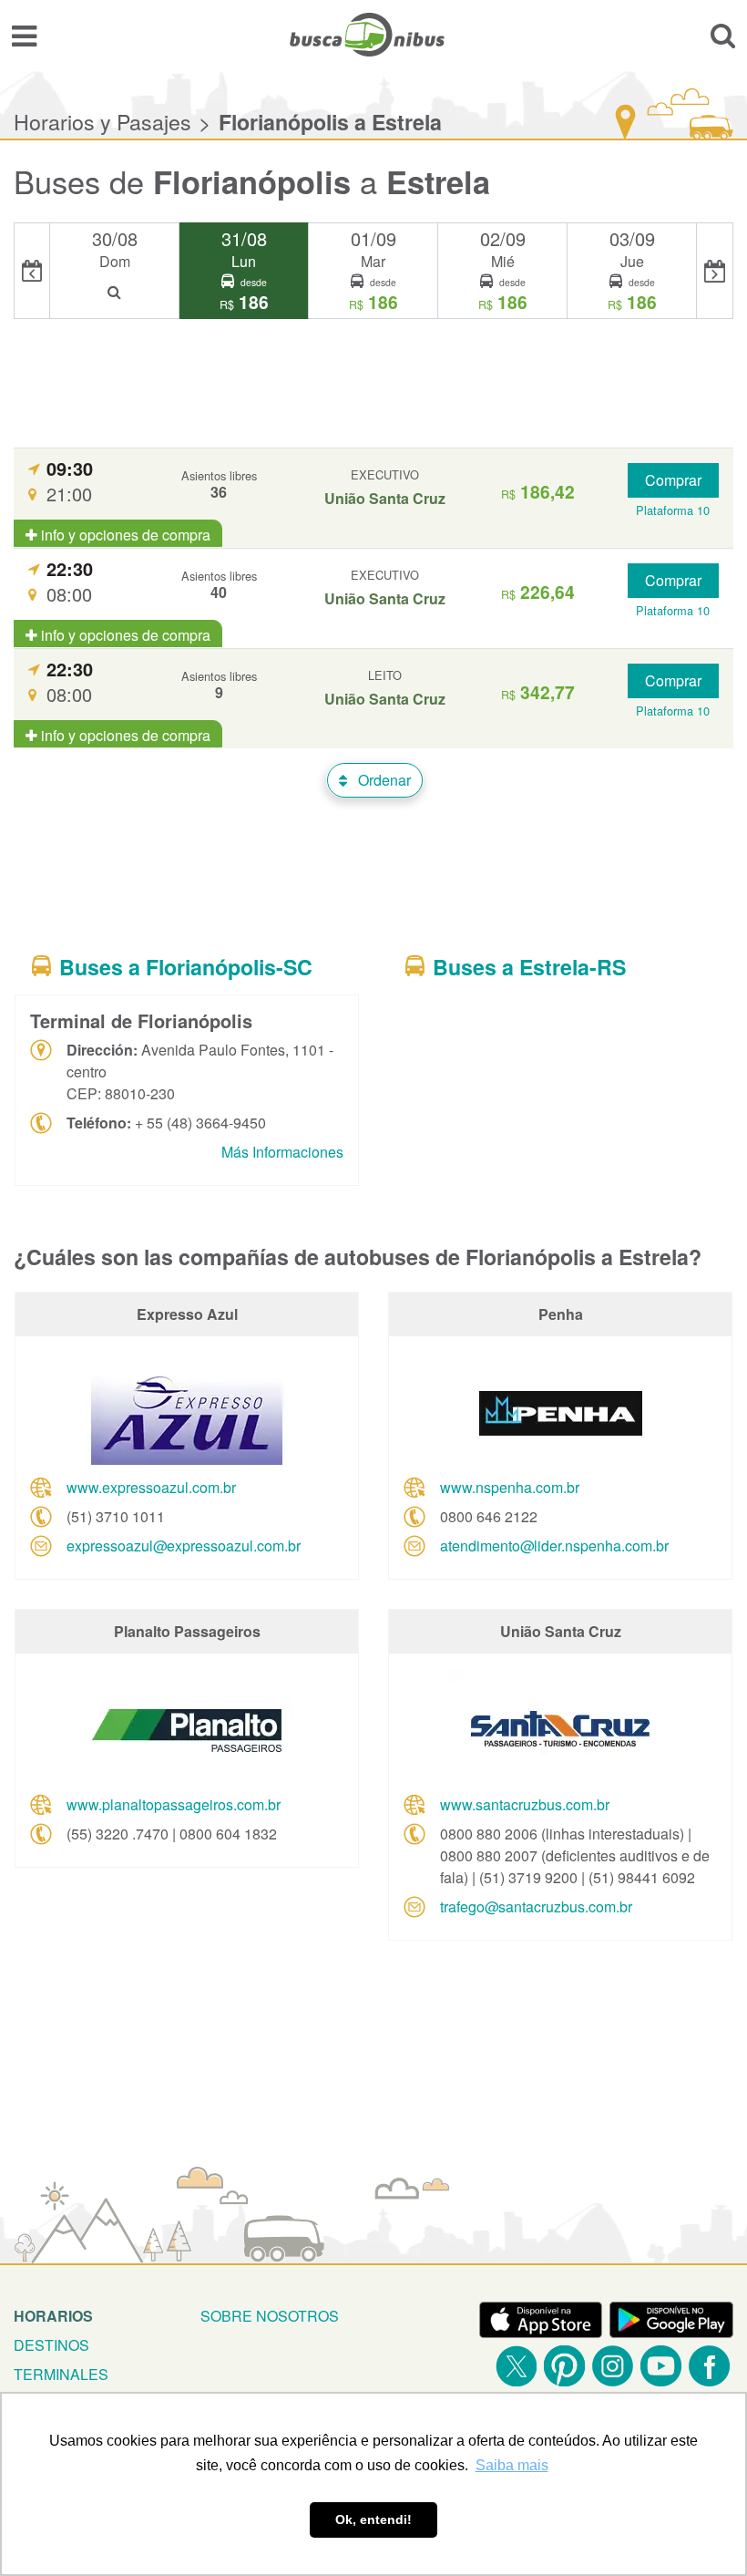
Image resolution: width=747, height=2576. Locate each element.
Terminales (61, 2374)
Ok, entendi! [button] (373, 2519)
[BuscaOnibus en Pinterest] (564, 2366)
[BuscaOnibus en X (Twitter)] (516, 2366)
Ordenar (383, 780)
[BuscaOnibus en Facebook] (709, 2366)
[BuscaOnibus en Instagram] (613, 2366)
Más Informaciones (282, 1152)
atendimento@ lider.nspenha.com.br (554, 1546)
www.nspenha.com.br (510, 1487)
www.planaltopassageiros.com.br (174, 1804)
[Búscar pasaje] (723, 35)
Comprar (673, 480)
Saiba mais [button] (512, 2465)
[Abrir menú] (24, 35)
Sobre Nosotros (270, 2316)
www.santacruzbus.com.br (525, 1804)
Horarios (53, 2316)
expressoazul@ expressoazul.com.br (184, 1546)
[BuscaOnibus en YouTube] (661, 2366)
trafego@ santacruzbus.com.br (536, 1906)
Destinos (51, 2345)
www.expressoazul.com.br (151, 1487)
